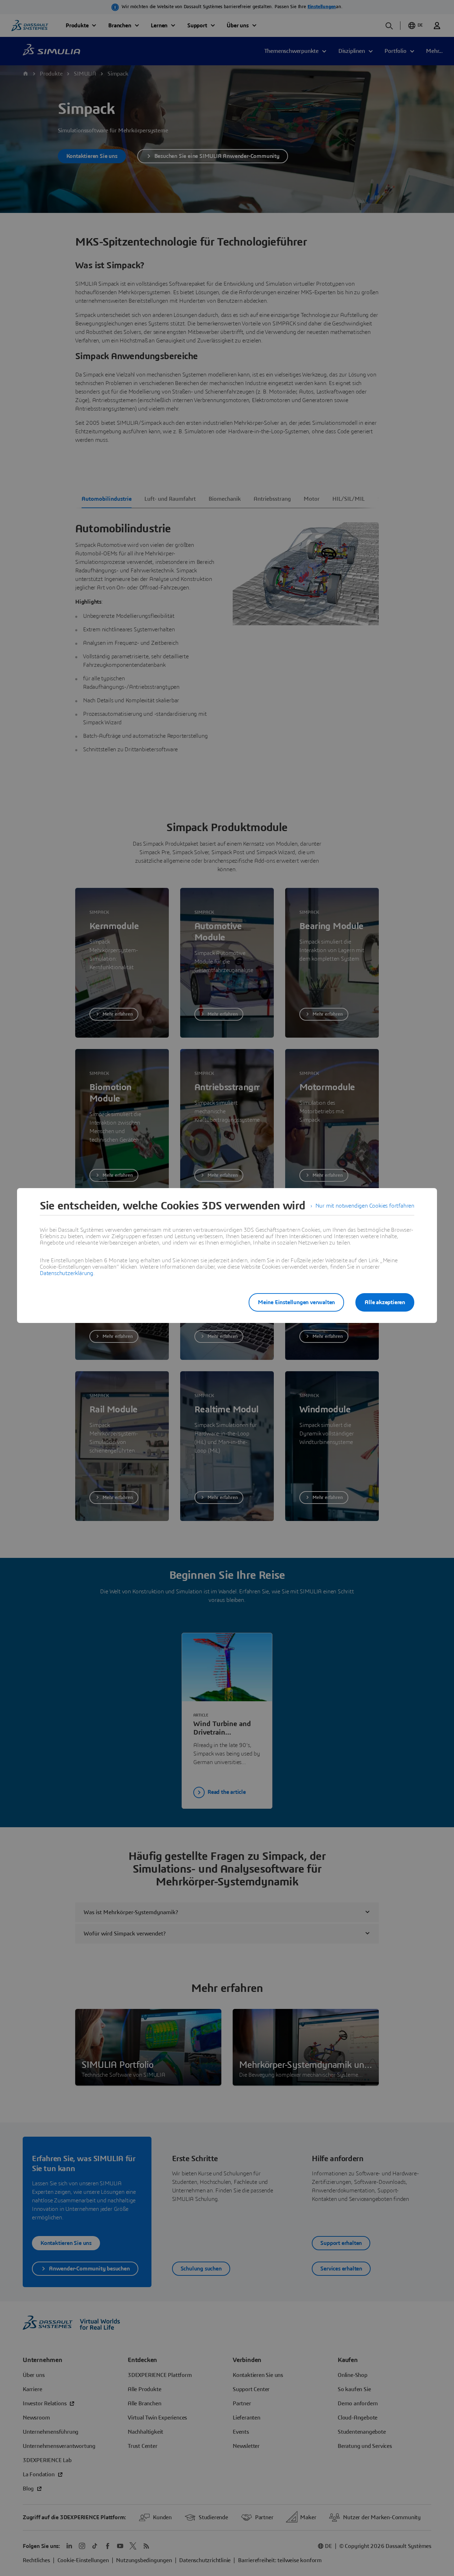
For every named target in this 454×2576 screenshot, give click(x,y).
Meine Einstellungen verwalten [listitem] (296, 1302)
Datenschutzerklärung (67, 1273)
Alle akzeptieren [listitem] (385, 1302)
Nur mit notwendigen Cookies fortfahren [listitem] (365, 1206)
